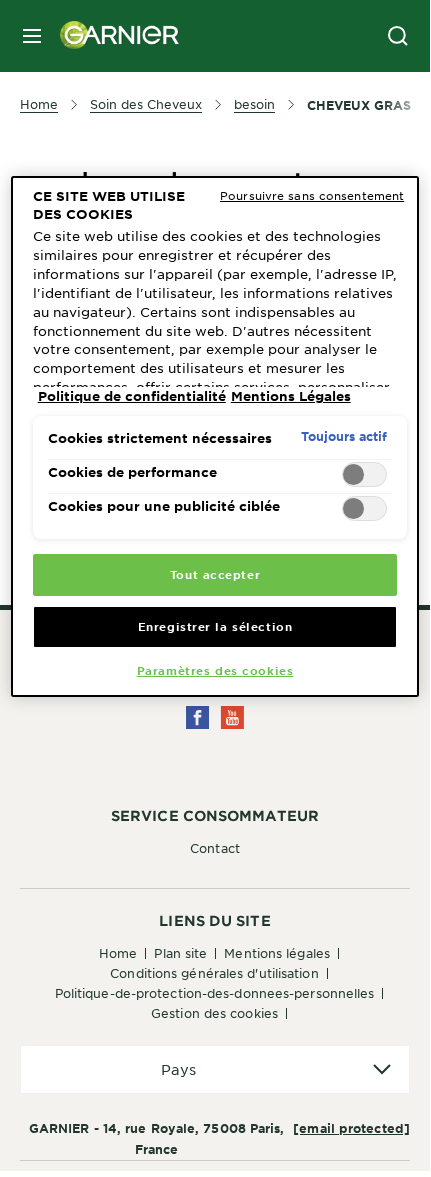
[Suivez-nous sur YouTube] (232, 717)
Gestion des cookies (214, 1013)
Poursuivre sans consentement (312, 195)
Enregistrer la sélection (215, 626)
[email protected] (351, 1128)
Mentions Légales (277, 953)
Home (118, 953)
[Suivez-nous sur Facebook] (197, 717)
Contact (215, 848)
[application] (215, 1069)
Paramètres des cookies (215, 670)
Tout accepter (215, 574)
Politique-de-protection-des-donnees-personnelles (215, 993)
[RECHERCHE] (398, 36)
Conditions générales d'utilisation (214, 973)
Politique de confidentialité (132, 396)
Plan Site (180, 953)
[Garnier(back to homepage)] (112, 36)
